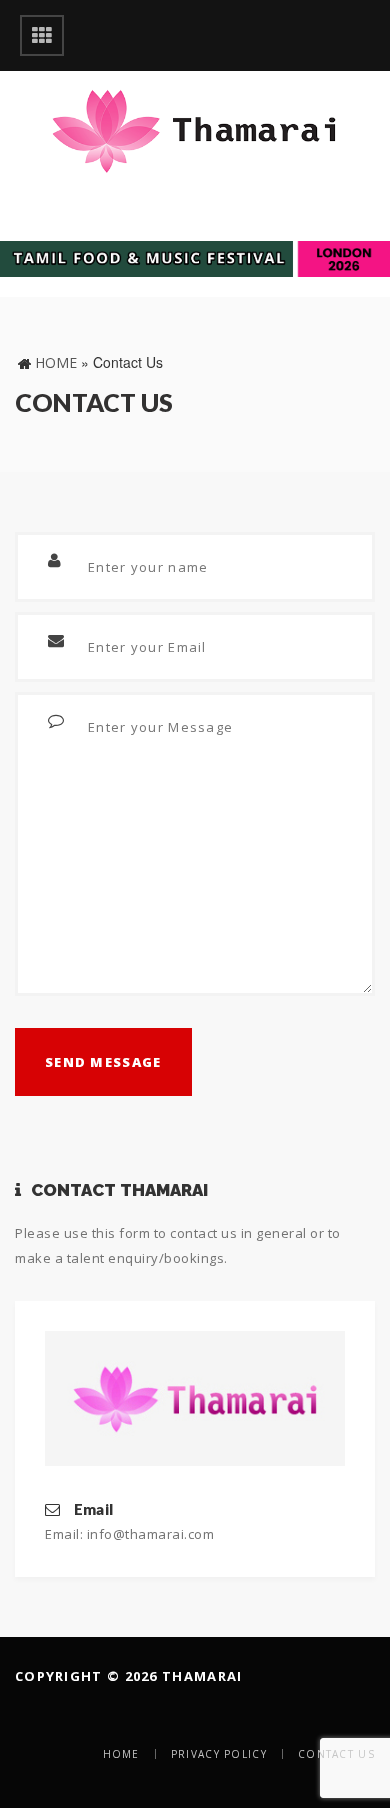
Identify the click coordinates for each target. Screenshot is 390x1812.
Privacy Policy (219, 1754)
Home (56, 362)
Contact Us (336, 1754)
